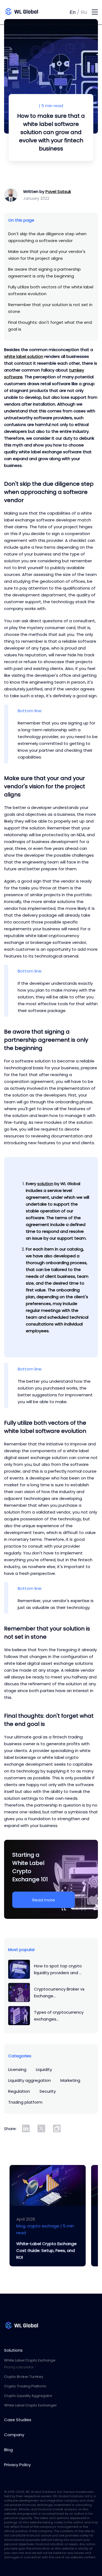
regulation (19, 2091)
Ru (84, 12)
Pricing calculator (19, 2367)
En (73, 12)
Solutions (13, 2350)
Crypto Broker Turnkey (24, 2377)
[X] (41, 2128)
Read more (44, 1900)
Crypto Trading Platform (25, 2386)
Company (14, 2435)
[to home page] (35, 12)
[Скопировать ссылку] (57, 2128)
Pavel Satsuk (58, 191)
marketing (70, 2080)
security (48, 2091)
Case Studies (18, 2420)
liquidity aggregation (30, 2080)
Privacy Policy (17, 2465)
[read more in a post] (48, 2185)
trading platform (25, 2102)
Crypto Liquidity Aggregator (28, 2396)
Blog (8, 2450)
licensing (17, 2069)
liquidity (44, 2069)
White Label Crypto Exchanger (30, 2405)
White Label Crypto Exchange (30, 2360)
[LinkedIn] (26, 2128)
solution (45, 1184)
